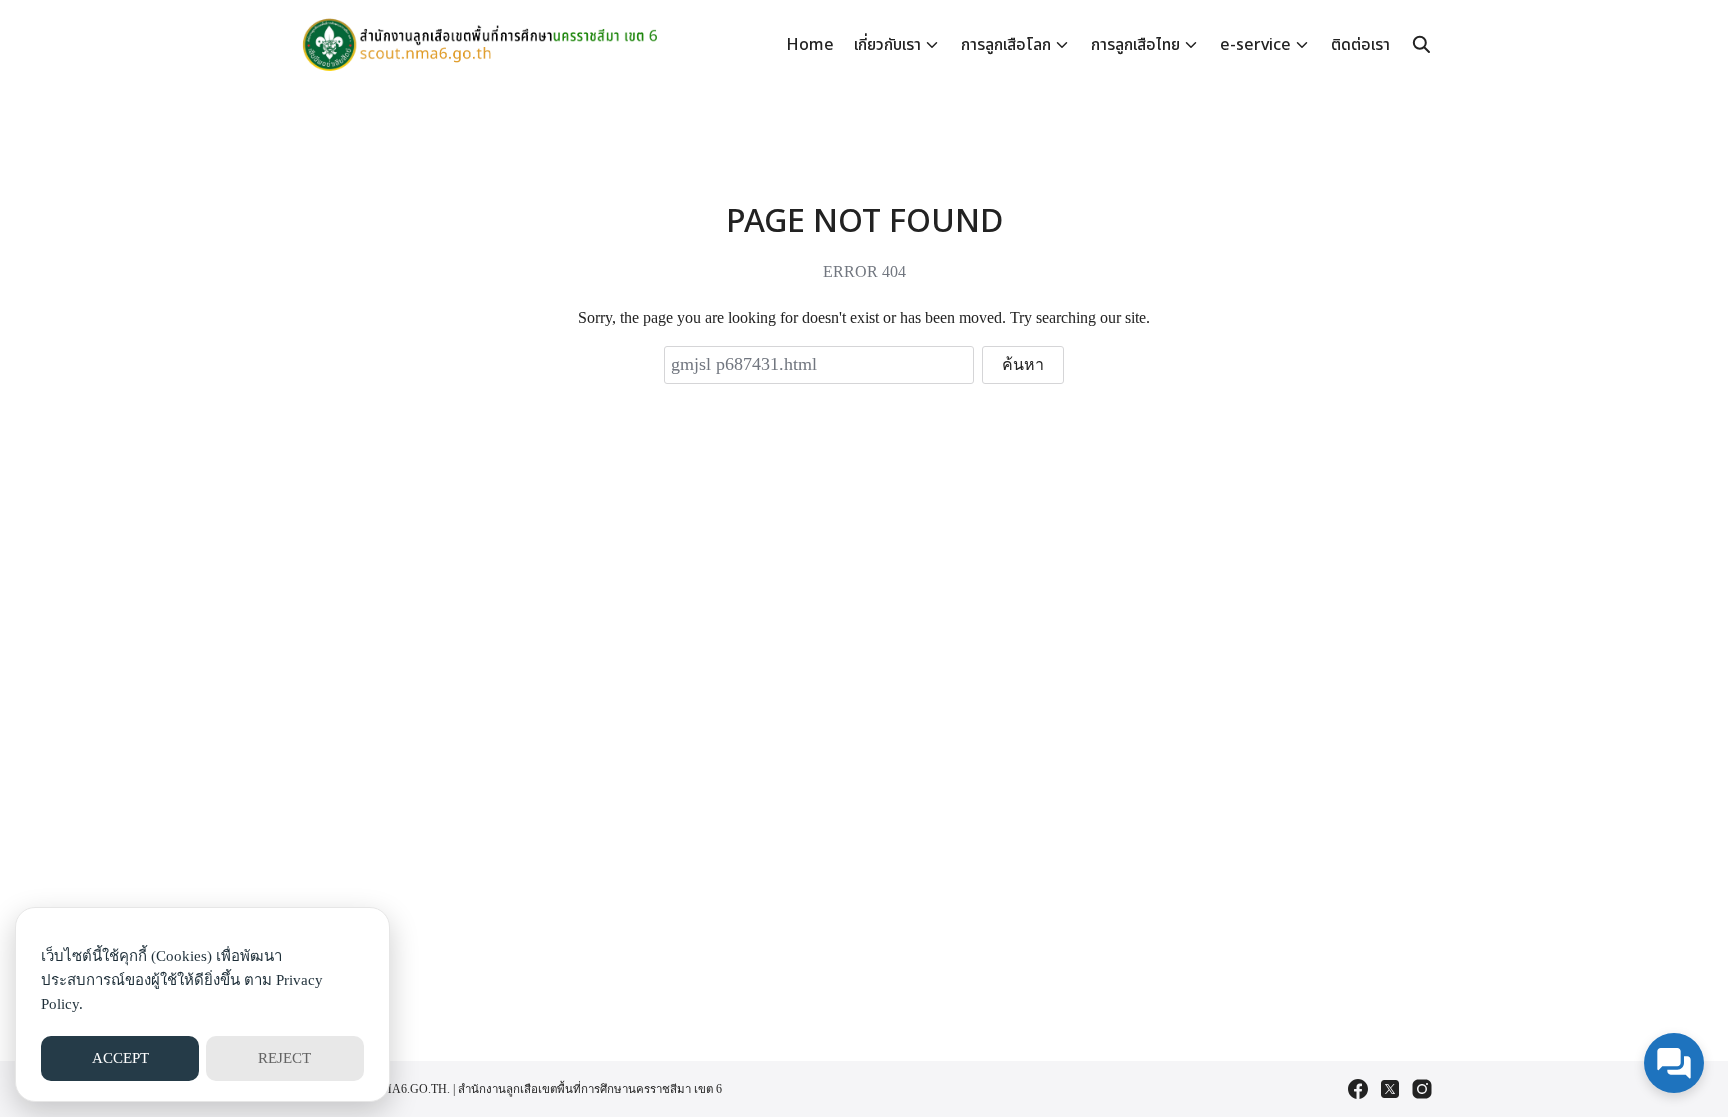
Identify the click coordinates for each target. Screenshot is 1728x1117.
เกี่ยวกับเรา (887, 45)
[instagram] (1422, 1089)
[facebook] (1358, 1089)
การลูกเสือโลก (1006, 45)
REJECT (284, 1058)
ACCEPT (120, 1058)
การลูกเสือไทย (1135, 45)
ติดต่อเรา (1360, 45)
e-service (1255, 45)
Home (810, 45)
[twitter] (1390, 1089)
